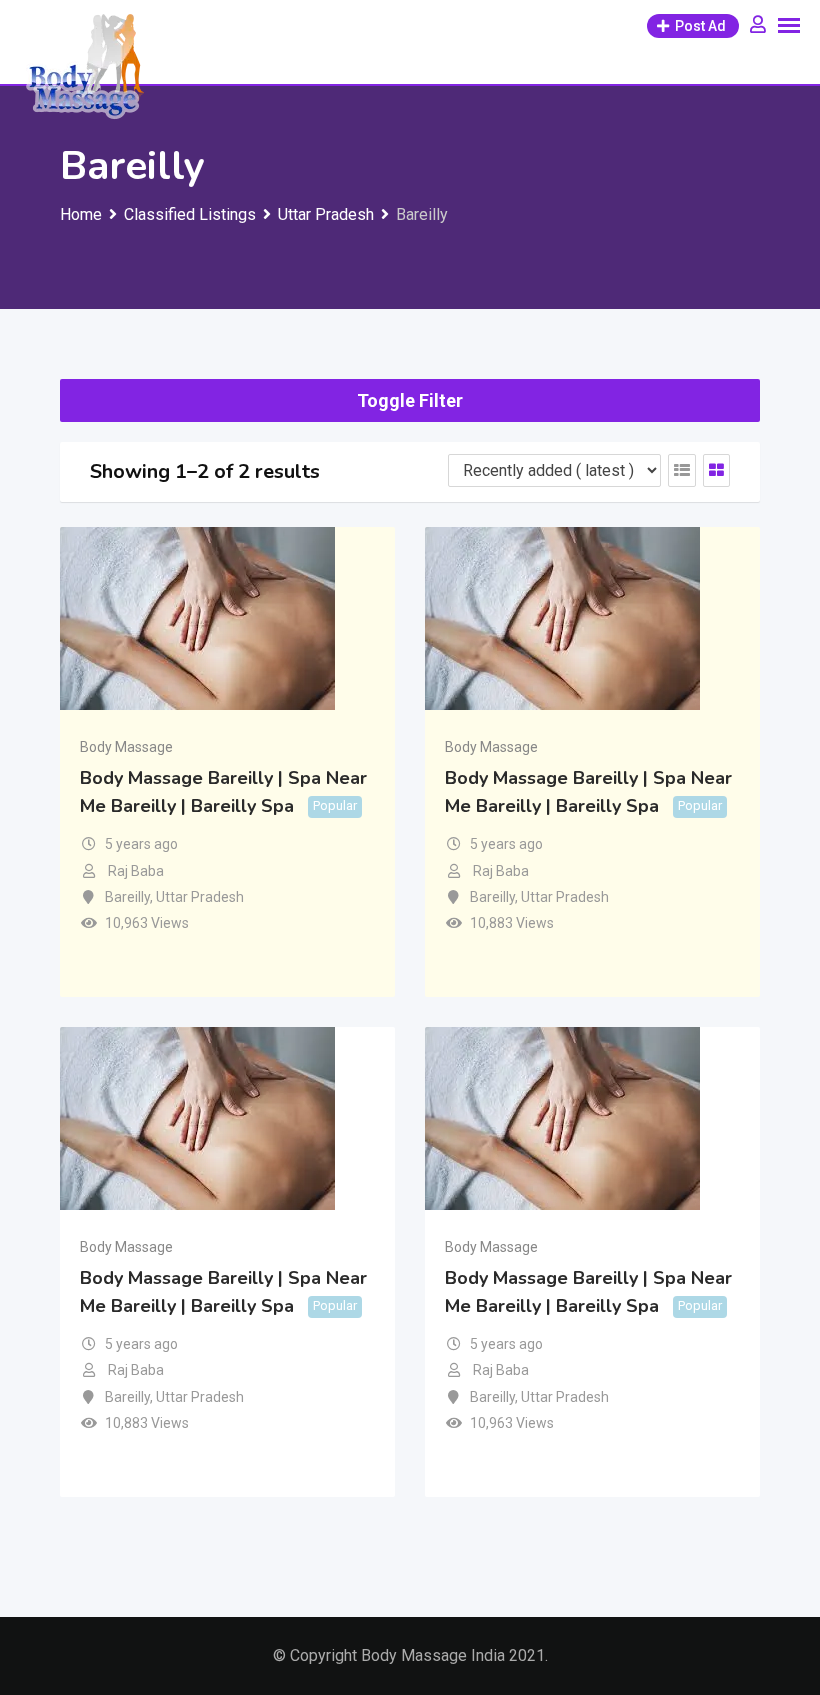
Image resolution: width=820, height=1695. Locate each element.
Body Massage (126, 747)
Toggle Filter (410, 400)
